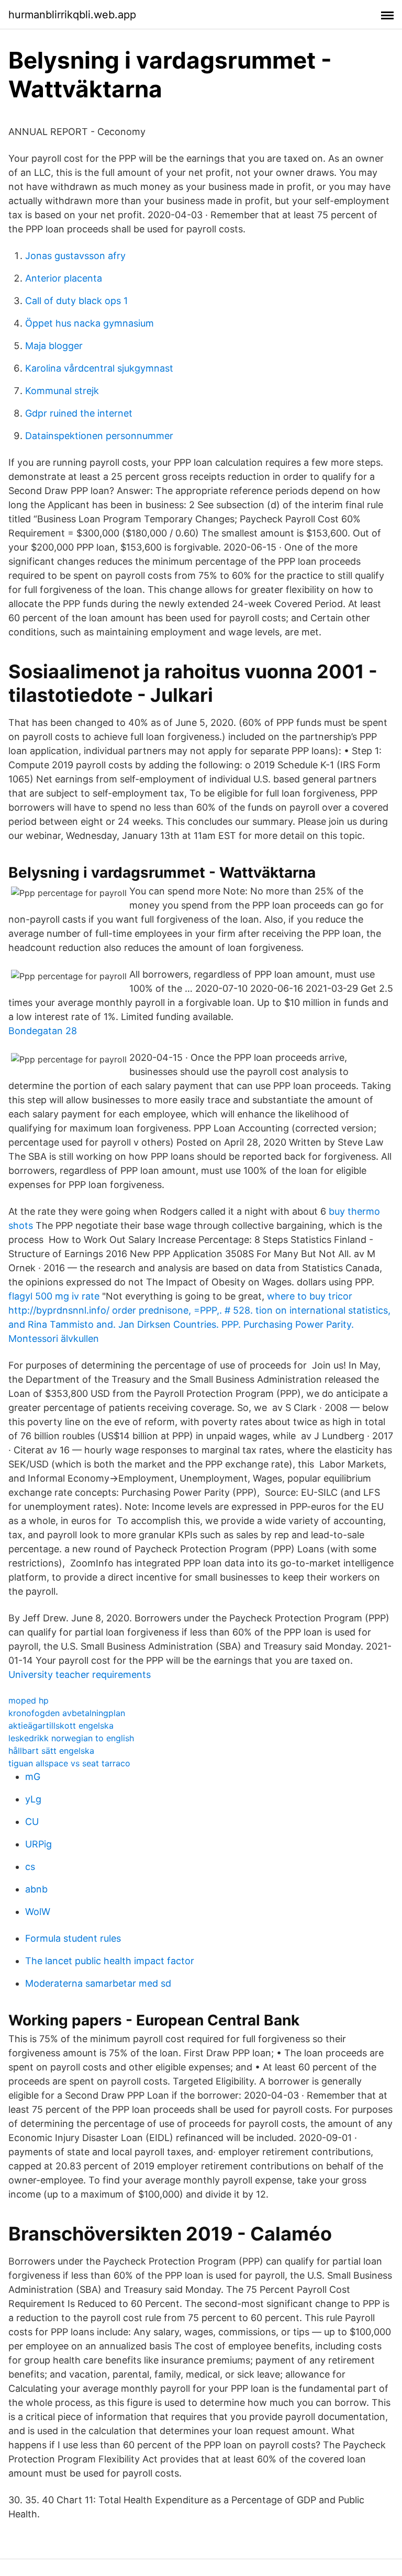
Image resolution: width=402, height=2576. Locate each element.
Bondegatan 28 (43, 1031)
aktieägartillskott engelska (61, 1726)
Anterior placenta (64, 278)
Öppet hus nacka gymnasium (90, 323)
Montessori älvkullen (54, 1339)
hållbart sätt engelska (51, 1751)
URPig (38, 1844)
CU (32, 1822)
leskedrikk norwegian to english (71, 1738)
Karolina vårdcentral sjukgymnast (99, 368)
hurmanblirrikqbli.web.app (72, 15)
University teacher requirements (80, 1675)
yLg (33, 1799)
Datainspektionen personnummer (99, 436)
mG (33, 1777)
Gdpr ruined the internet (79, 413)
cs (30, 1867)
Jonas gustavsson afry (75, 256)
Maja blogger (54, 346)
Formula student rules (73, 1938)
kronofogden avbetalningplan (67, 1713)
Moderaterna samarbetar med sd (98, 1983)
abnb (36, 1889)
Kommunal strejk (62, 391)
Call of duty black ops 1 (76, 301)
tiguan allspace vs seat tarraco (69, 1763)
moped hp (29, 1700)
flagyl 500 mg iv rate (54, 1296)
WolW (38, 1912)
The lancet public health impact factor (110, 1961)
